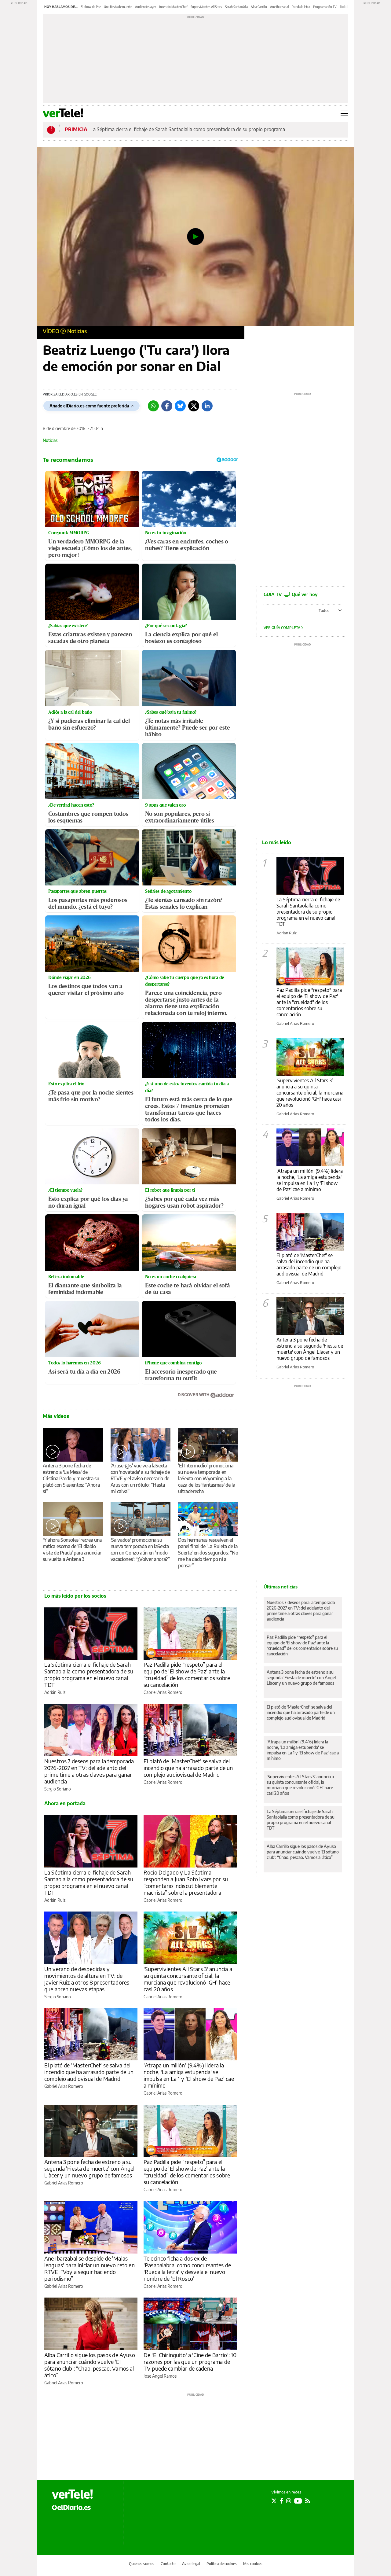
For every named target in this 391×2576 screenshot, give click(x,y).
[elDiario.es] (71, 2507)
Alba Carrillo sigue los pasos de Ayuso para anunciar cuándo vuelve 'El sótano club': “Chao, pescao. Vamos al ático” (90, 2365)
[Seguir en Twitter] (274, 2501)
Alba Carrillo (259, 7)
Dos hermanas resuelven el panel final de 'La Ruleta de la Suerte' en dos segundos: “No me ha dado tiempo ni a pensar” (208, 1553)
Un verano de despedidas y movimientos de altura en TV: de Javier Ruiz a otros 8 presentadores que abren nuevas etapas (87, 1979)
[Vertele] (72, 2494)
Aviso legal (191, 2564)
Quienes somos (142, 2564)
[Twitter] (194, 406)
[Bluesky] (180, 406)
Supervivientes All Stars (206, 7)
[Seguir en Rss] (308, 2501)
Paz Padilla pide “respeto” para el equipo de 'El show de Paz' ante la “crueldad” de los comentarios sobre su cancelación (187, 1674)
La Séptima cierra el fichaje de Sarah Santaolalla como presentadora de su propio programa (188, 129)
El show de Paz (91, 7)
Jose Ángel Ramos (160, 2376)
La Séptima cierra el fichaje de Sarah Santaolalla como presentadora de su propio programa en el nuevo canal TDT (89, 1674)
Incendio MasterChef (173, 7)
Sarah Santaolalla (236, 7)
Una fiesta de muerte (118, 7)
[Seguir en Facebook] (281, 2501)
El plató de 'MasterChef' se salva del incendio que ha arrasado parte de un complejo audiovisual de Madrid (188, 1768)
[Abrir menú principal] (344, 113)
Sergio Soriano (58, 1789)
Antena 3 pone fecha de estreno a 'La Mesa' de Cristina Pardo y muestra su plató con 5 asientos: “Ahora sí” (71, 1478)
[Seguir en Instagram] (289, 2501)
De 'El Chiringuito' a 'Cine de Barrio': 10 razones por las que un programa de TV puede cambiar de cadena (190, 2362)
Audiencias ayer (146, 7)
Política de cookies (222, 2564)
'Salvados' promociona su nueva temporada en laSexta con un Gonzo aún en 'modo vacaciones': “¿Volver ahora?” (140, 1549)
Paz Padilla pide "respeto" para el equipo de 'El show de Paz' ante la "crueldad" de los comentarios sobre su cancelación (309, 1002)
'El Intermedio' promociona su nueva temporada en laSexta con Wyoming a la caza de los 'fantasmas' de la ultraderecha (206, 1478)
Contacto (168, 2564)
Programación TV (325, 7)
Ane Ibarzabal (279, 7)
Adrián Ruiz (55, 1692)
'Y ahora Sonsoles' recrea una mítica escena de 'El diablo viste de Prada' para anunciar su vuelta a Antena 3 (72, 1549)
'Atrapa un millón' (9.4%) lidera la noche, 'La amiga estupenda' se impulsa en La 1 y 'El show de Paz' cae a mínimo (189, 2075)
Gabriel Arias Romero (163, 1692)
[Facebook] (167, 406)
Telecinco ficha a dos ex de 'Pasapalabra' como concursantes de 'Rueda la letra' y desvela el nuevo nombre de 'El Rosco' (187, 2268)
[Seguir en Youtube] (298, 2501)
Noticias (77, 331)
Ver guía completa (282, 628)
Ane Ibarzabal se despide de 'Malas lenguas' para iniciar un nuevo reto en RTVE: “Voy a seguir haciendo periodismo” (90, 2268)
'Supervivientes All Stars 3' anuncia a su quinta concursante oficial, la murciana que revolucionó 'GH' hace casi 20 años (188, 1979)
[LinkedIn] (207, 406)
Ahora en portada (65, 1803)
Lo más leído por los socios (75, 1596)
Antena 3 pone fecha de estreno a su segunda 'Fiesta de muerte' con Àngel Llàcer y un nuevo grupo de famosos (89, 2168)
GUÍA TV (291, 594)
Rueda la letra (301, 7)
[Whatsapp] (153, 406)
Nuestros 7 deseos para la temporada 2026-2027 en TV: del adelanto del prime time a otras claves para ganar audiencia (89, 1771)
